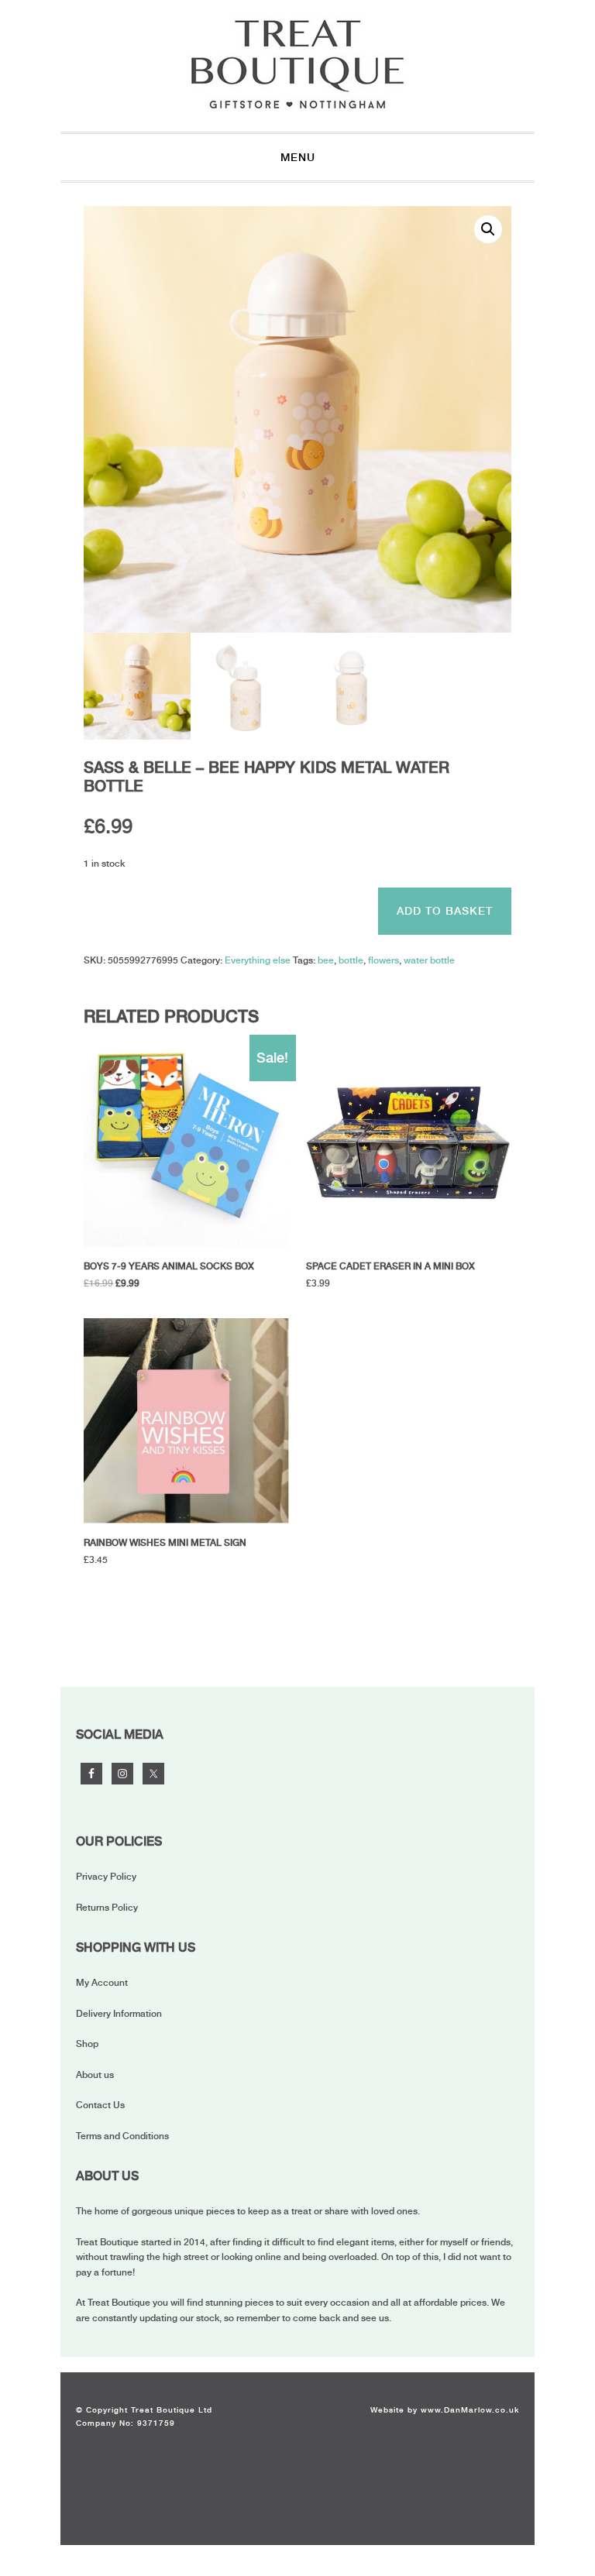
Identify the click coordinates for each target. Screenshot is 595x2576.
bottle (351, 960)
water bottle (429, 960)
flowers (383, 960)
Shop (87, 2044)
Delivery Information (119, 2014)
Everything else (258, 960)
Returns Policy (107, 1908)
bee (326, 960)
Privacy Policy (106, 1877)
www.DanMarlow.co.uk (470, 2409)
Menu (298, 157)
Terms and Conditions (122, 2136)
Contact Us (100, 2105)
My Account (102, 1983)
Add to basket (445, 911)
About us (95, 2075)
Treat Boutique (297, 64)
